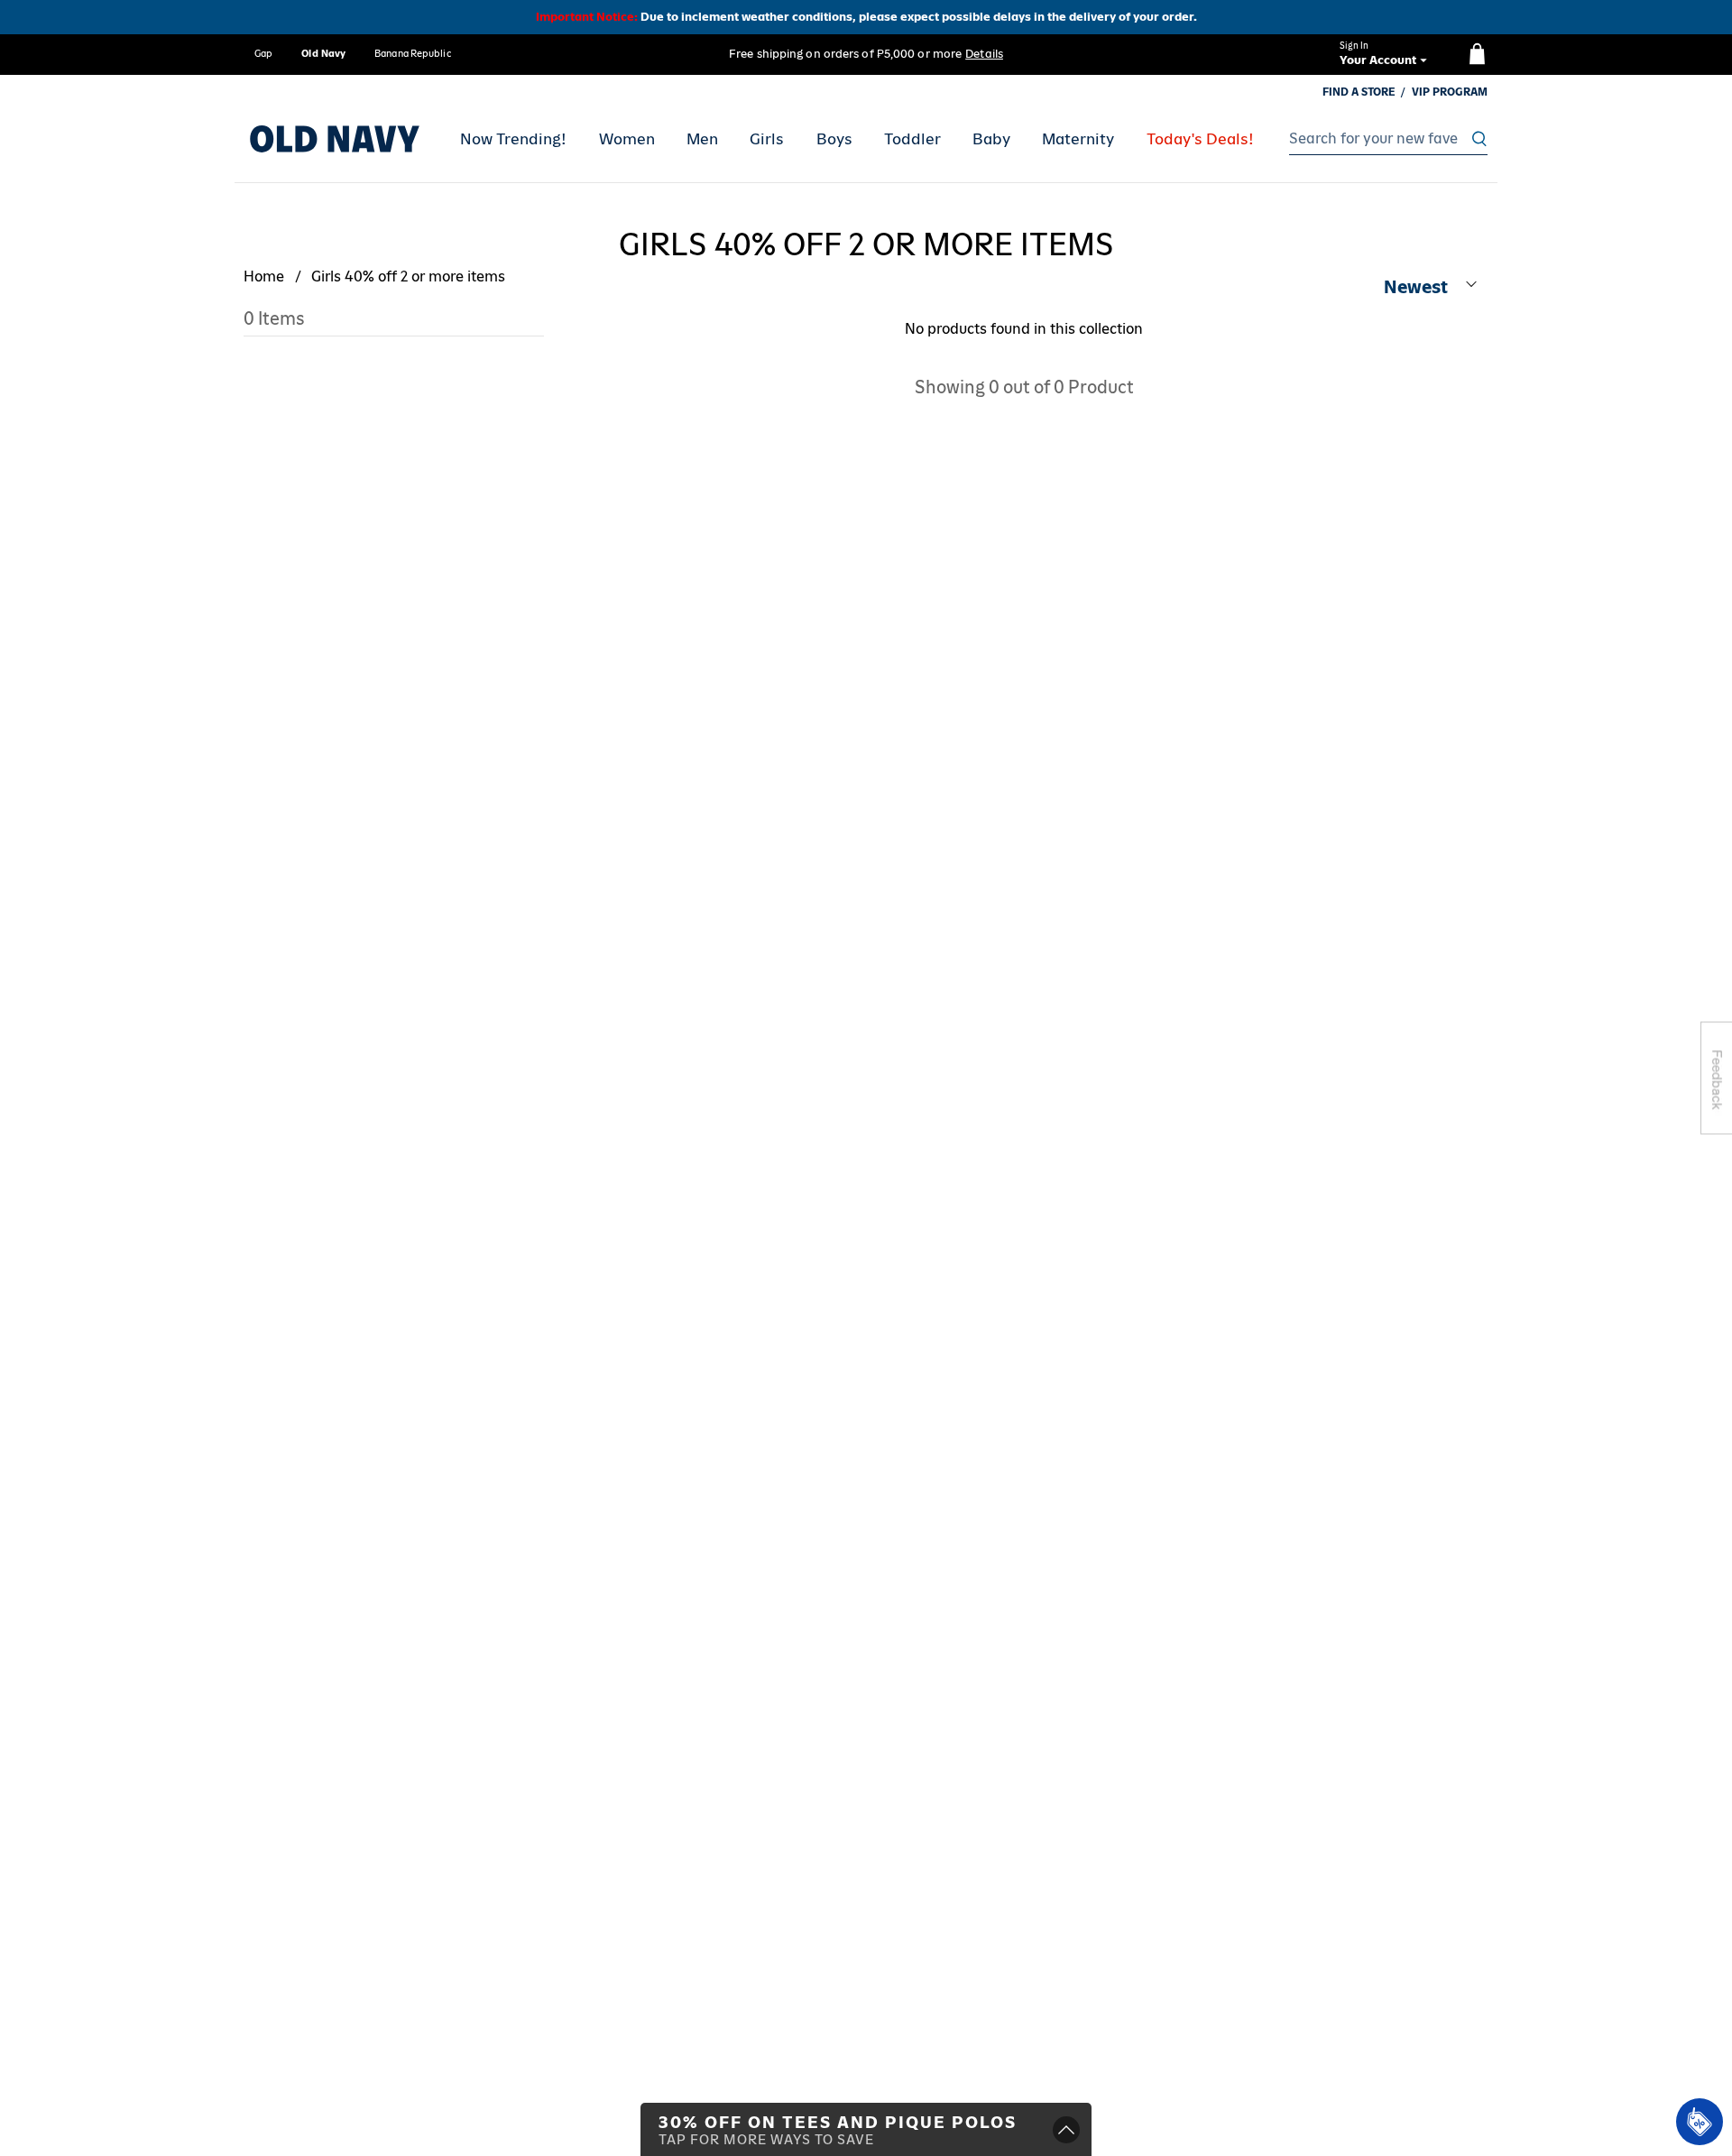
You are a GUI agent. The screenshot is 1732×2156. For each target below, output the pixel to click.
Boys (834, 139)
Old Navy (323, 53)
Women (627, 139)
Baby (991, 139)
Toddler (912, 139)
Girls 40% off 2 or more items (408, 276)
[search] (1383, 139)
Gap (263, 53)
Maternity (1078, 139)
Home (264, 276)
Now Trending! (513, 139)
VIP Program (1450, 92)
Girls (767, 139)
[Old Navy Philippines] (335, 139)
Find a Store (1359, 92)
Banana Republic (413, 53)
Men (702, 139)
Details (984, 54)
